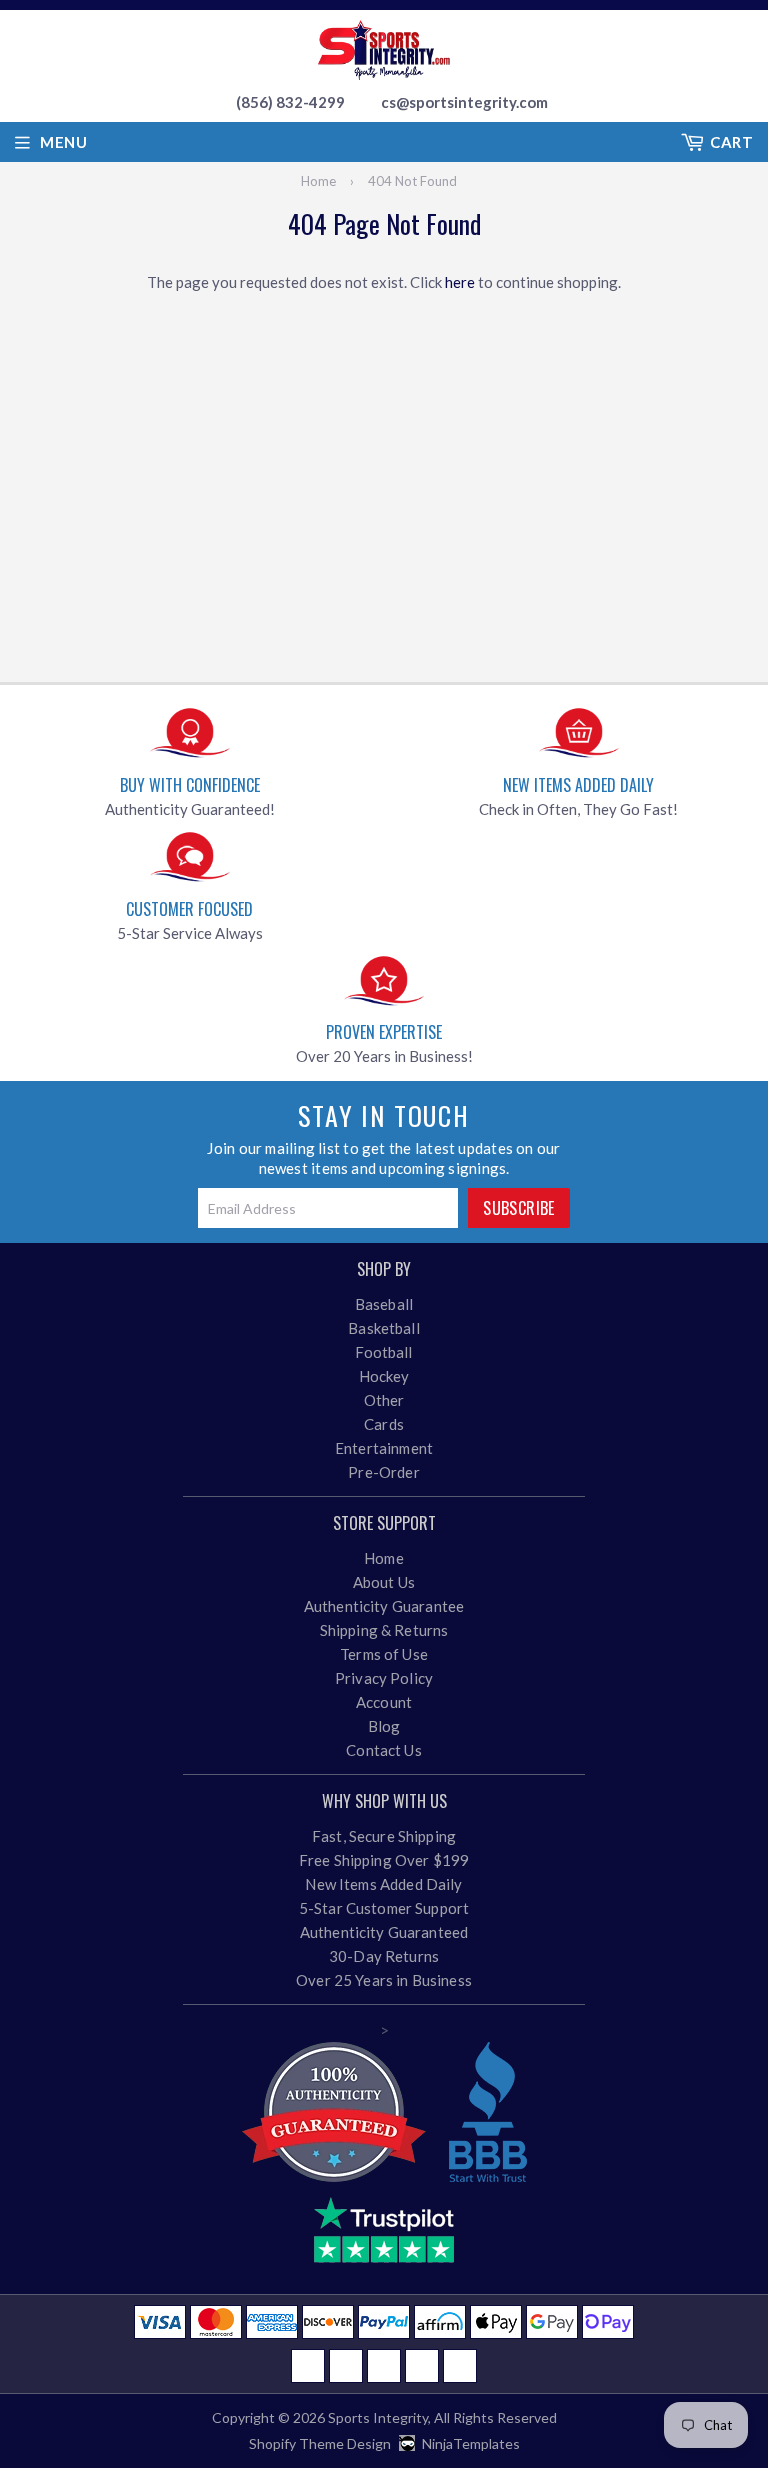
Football (383, 1352)
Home (318, 181)
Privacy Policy (384, 1678)
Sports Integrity (378, 2417)
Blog (384, 1726)
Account (384, 1702)
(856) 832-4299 (290, 102)
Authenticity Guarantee (384, 1606)
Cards (384, 1424)
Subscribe (519, 1208)
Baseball (384, 1304)
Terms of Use (384, 1654)
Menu (63, 142)
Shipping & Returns (384, 1630)
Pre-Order (383, 1472)
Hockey (384, 1376)
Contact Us (384, 1750)
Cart (731, 142)
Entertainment (384, 1448)
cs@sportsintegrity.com (464, 102)
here (460, 282)
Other (384, 1400)
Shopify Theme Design (320, 2443)
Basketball (384, 1328)
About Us (384, 1582)
